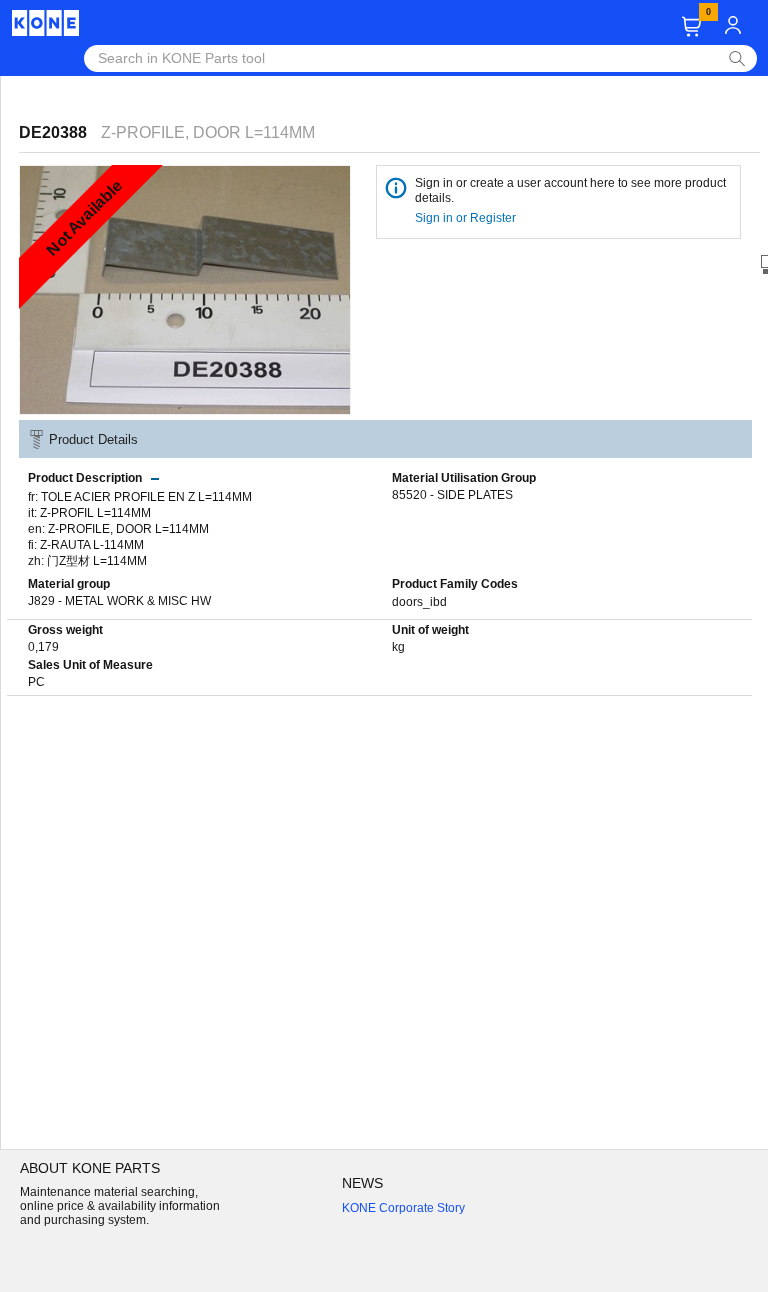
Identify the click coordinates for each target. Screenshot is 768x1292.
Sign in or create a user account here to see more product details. (570, 190)
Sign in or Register (467, 218)
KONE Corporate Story (403, 1208)
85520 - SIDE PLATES (452, 495)
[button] (691, 26)
